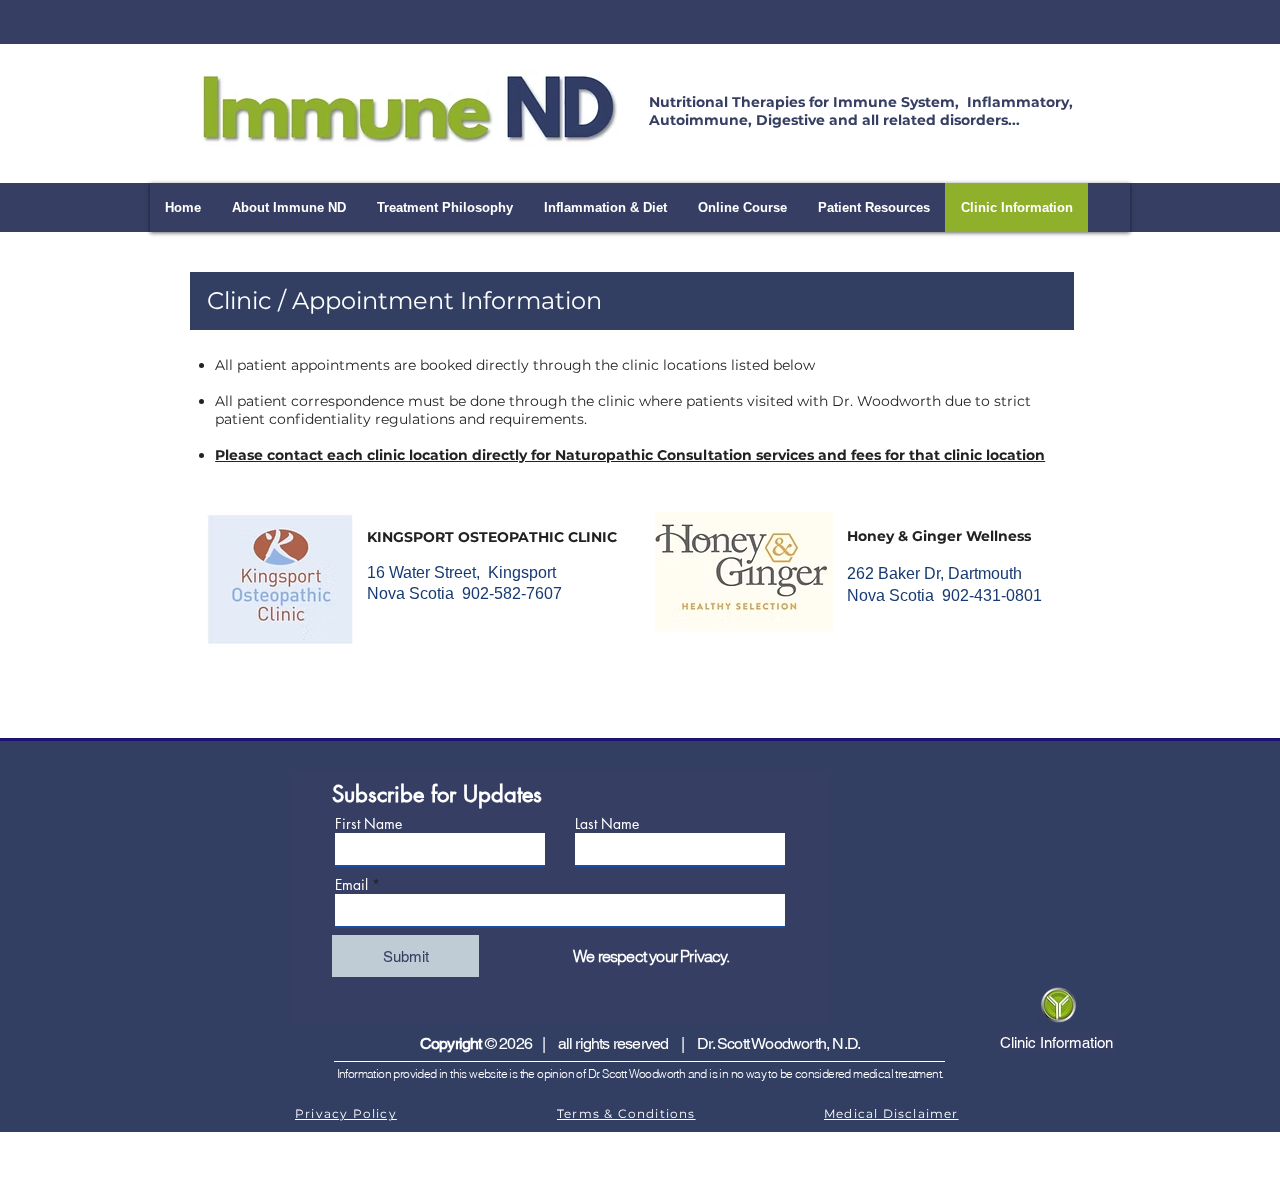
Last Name (607, 824)
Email (351, 885)
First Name (368, 824)
